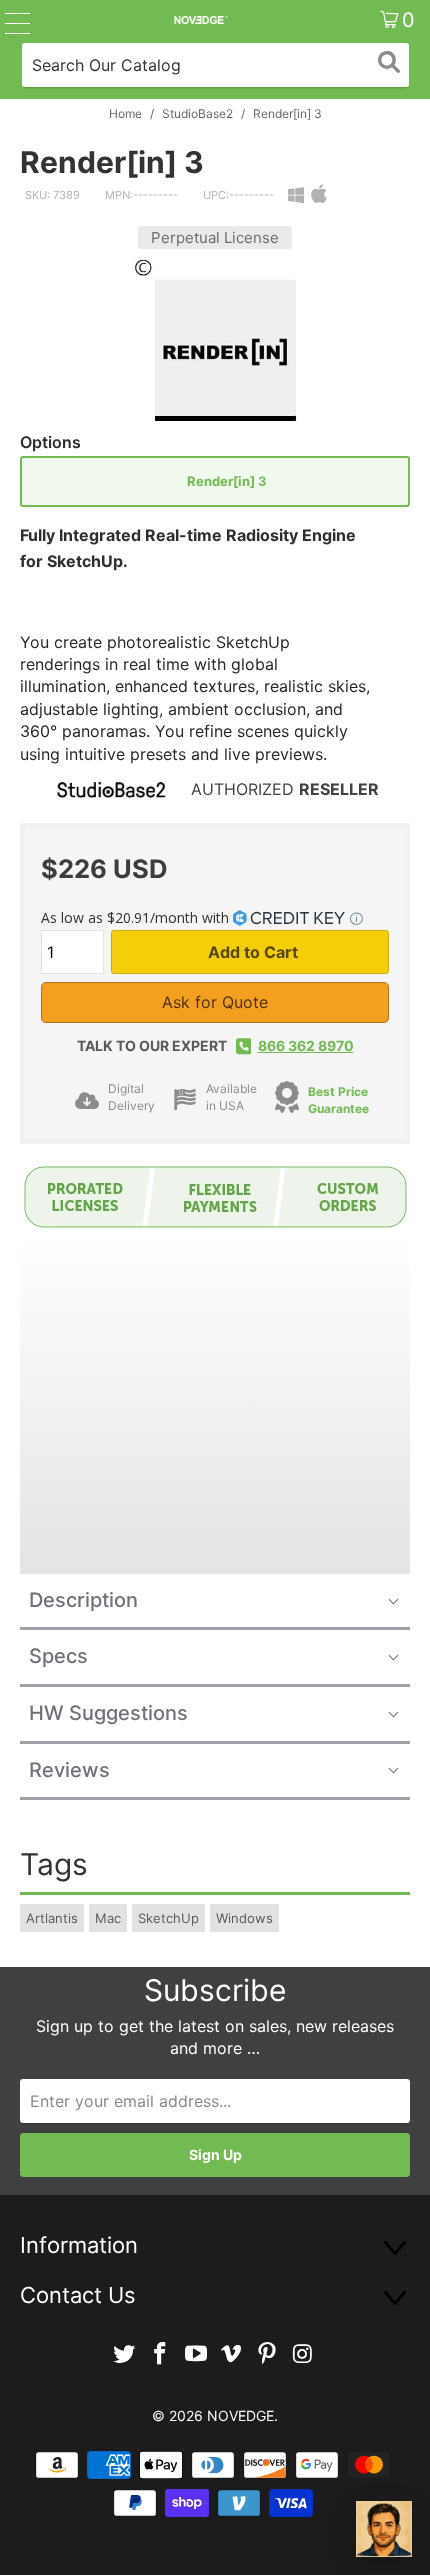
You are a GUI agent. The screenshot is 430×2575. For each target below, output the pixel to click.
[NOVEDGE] (200, 20)
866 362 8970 (306, 1045)
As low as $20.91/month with (137, 917)
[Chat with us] (384, 2529)
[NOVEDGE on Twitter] (125, 2354)
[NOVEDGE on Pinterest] (268, 2354)
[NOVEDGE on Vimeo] (232, 2354)
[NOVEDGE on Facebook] (161, 2354)
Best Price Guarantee (338, 1100)
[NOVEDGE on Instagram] (303, 2354)
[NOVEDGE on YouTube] (196, 2354)
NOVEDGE (240, 2415)
